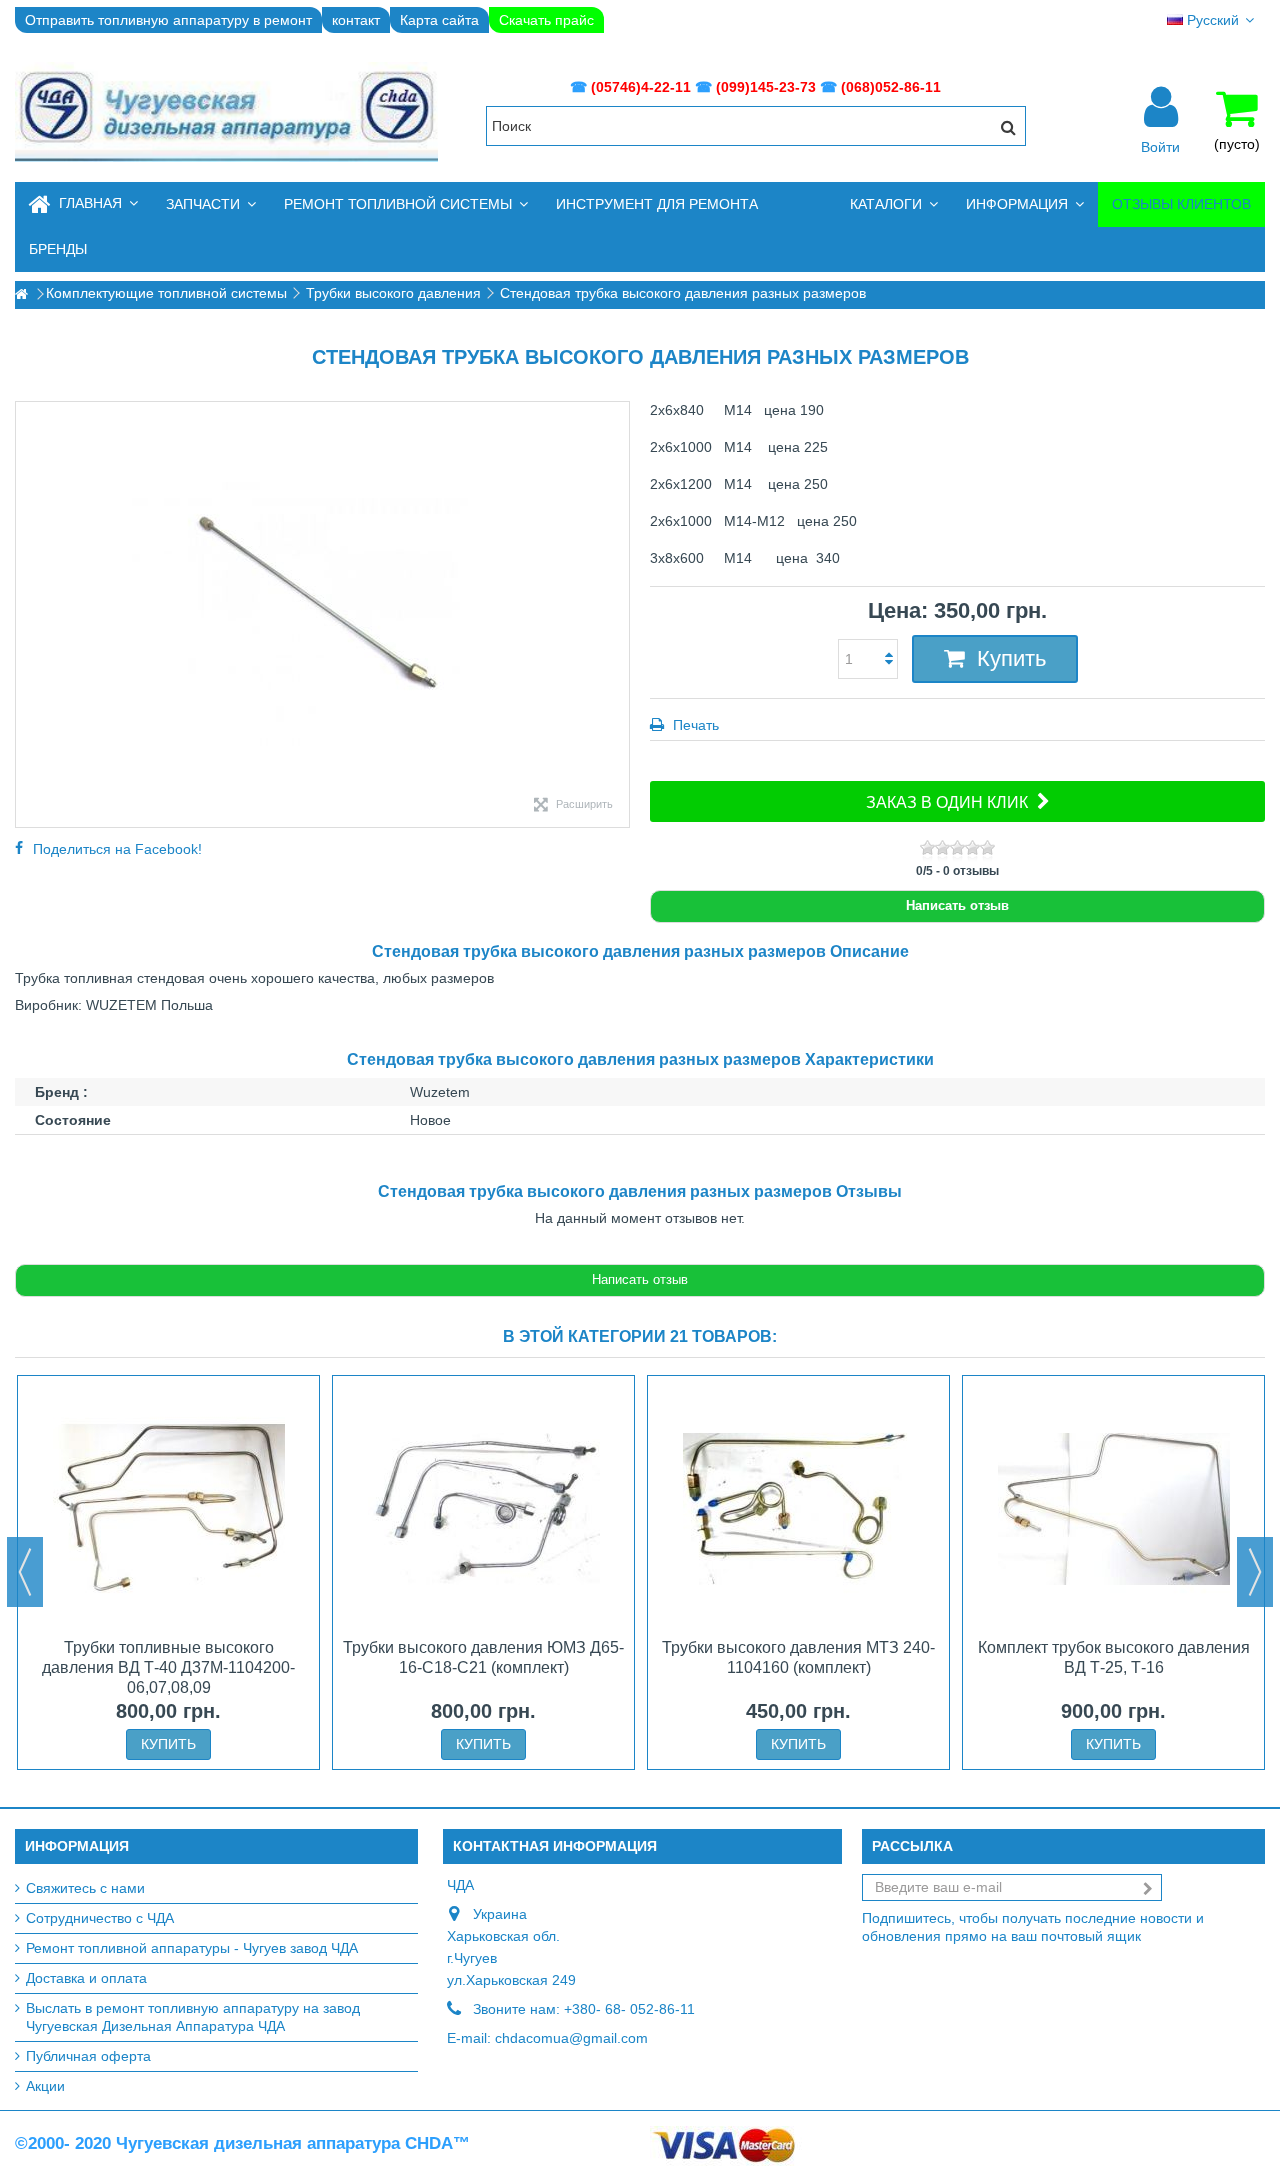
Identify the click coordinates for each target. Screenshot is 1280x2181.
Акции (45, 2086)
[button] (211, 204)
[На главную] (21, 294)
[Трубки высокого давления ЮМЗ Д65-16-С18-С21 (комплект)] (483, 1509)
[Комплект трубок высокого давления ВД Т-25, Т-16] (1113, 1509)
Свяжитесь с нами (85, 1888)
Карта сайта (439, 20)
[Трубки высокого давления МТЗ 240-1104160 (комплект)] (798, 1509)
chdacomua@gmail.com (571, 2038)
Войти (1160, 146)
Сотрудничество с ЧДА (100, 1918)
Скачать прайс (546, 20)
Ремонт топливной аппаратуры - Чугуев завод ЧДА (192, 1948)
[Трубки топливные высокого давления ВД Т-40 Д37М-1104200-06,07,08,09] (168, 1509)
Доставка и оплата (86, 1978)
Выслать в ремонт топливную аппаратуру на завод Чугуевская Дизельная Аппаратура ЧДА (193, 2017)
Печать (694, 725)
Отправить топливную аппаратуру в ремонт (168, 20)
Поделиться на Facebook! (117, 849)
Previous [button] (25, 1572)
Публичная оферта (88, 2056)
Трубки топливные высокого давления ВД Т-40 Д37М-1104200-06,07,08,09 (168, 1667)
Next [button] (1255, 1572)
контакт (356, 20)
